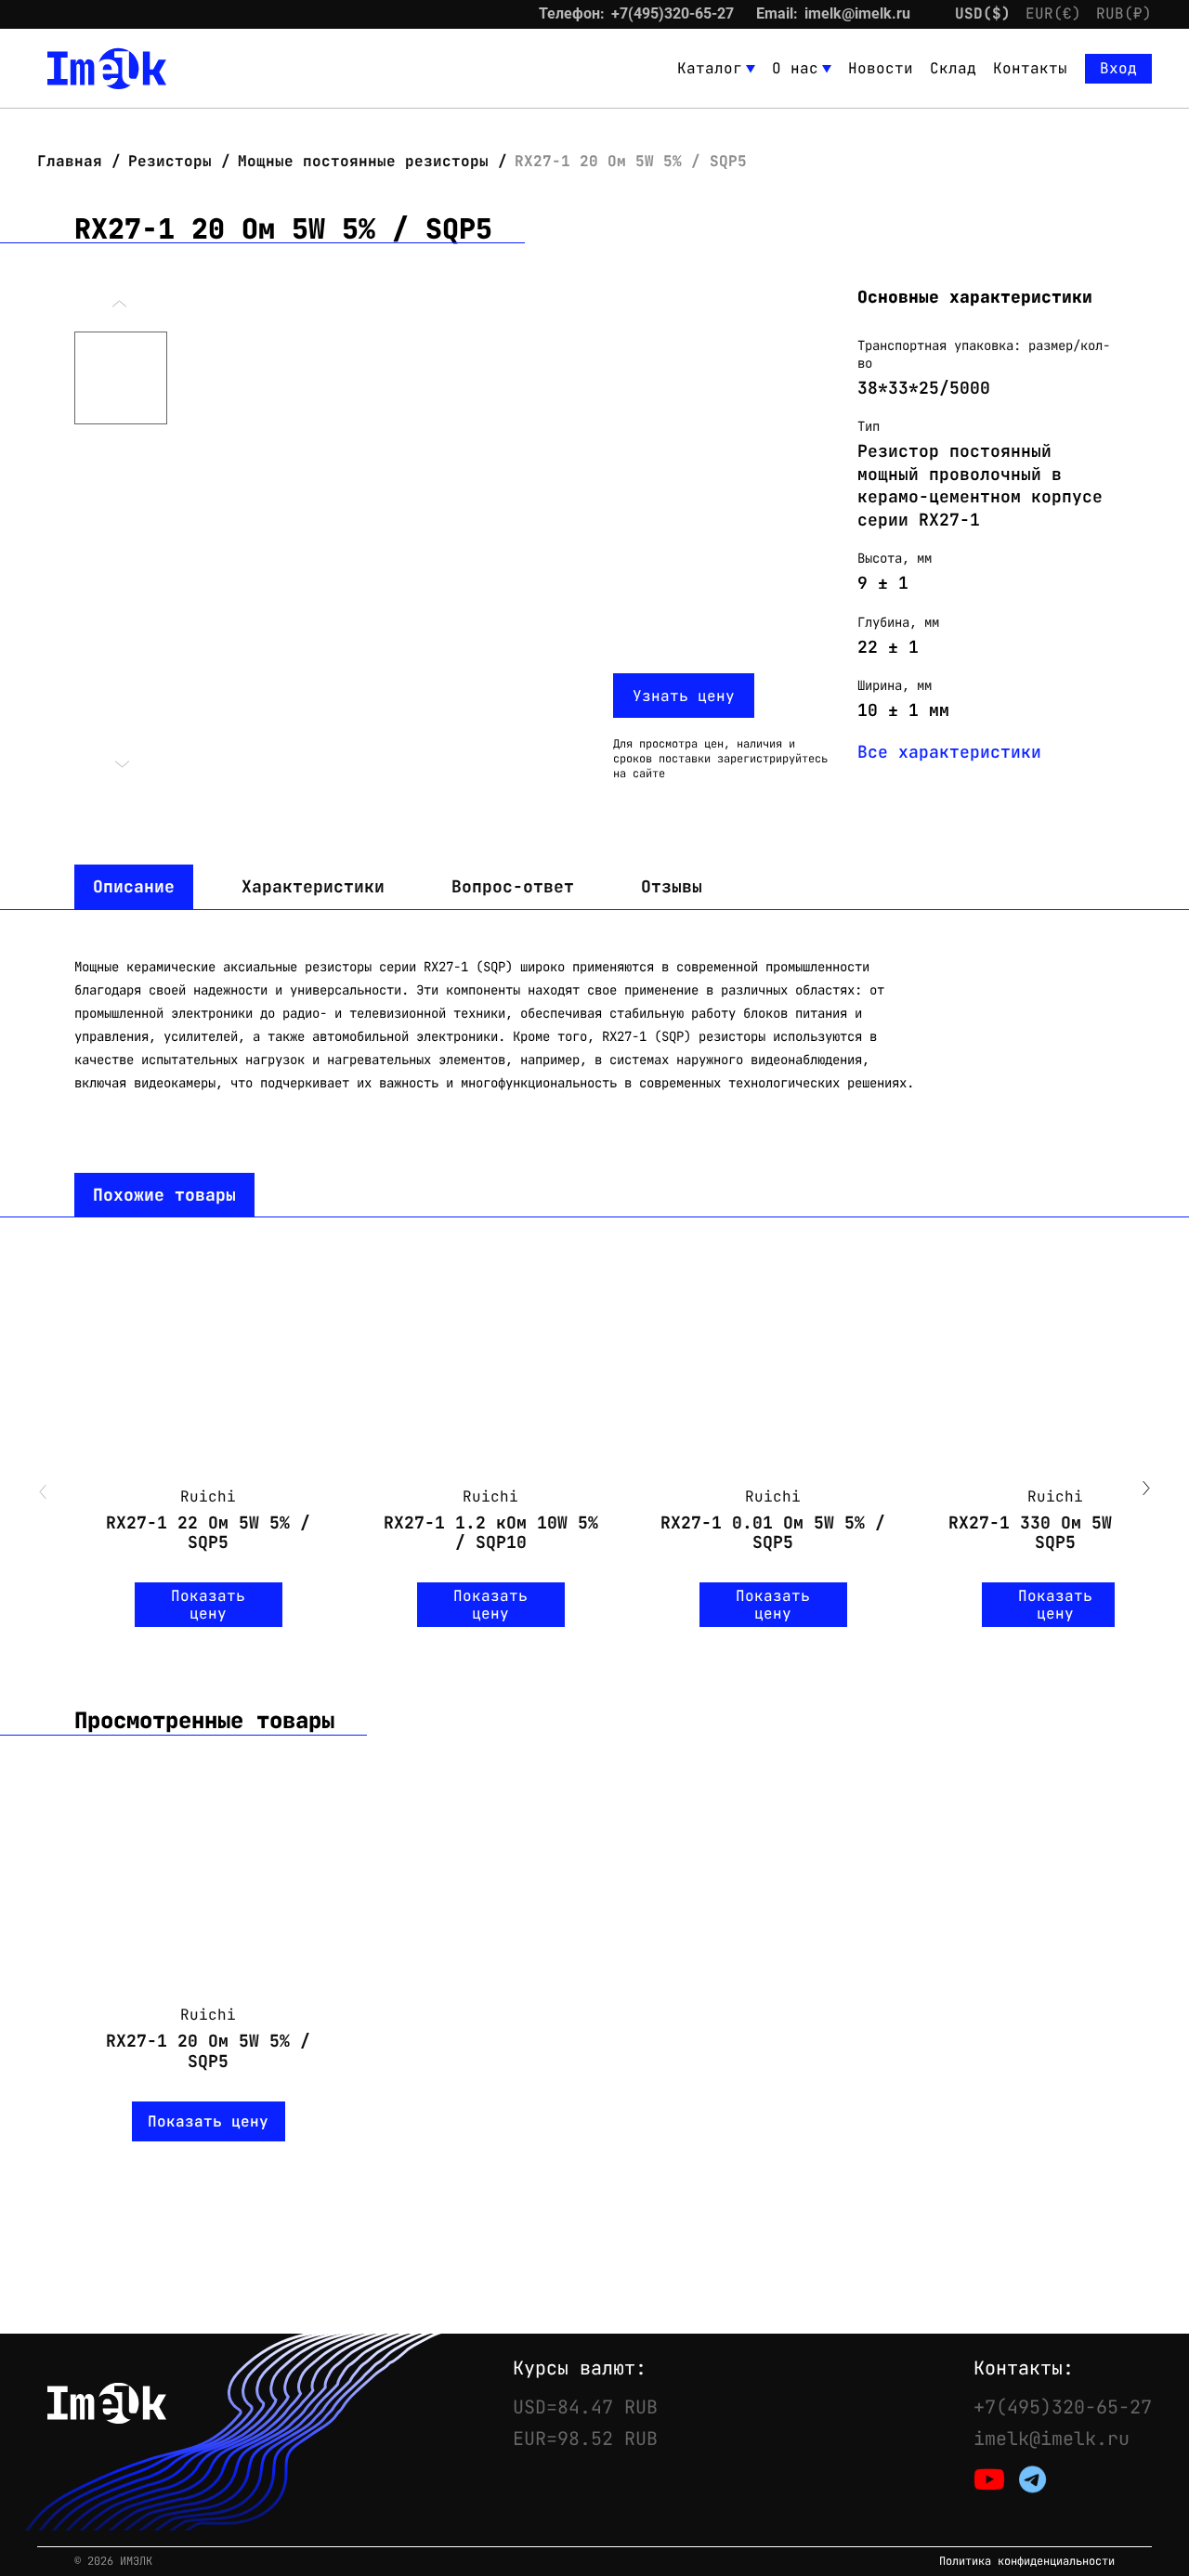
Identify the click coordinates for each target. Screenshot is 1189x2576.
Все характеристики (949, 752)
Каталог (710, 68)
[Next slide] (1146, 1490)
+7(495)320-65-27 (673, 13)
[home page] (107, 69)
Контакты (1030, 68)
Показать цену (208, 1605)
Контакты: (1024, 2368)
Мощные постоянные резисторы (363, 161)
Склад (953, 68)
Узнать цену (684, 696)
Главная (74, 161)
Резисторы (170, 161)
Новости (881, 68)
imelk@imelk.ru (857, 13)
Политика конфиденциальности (1027, 2562)
